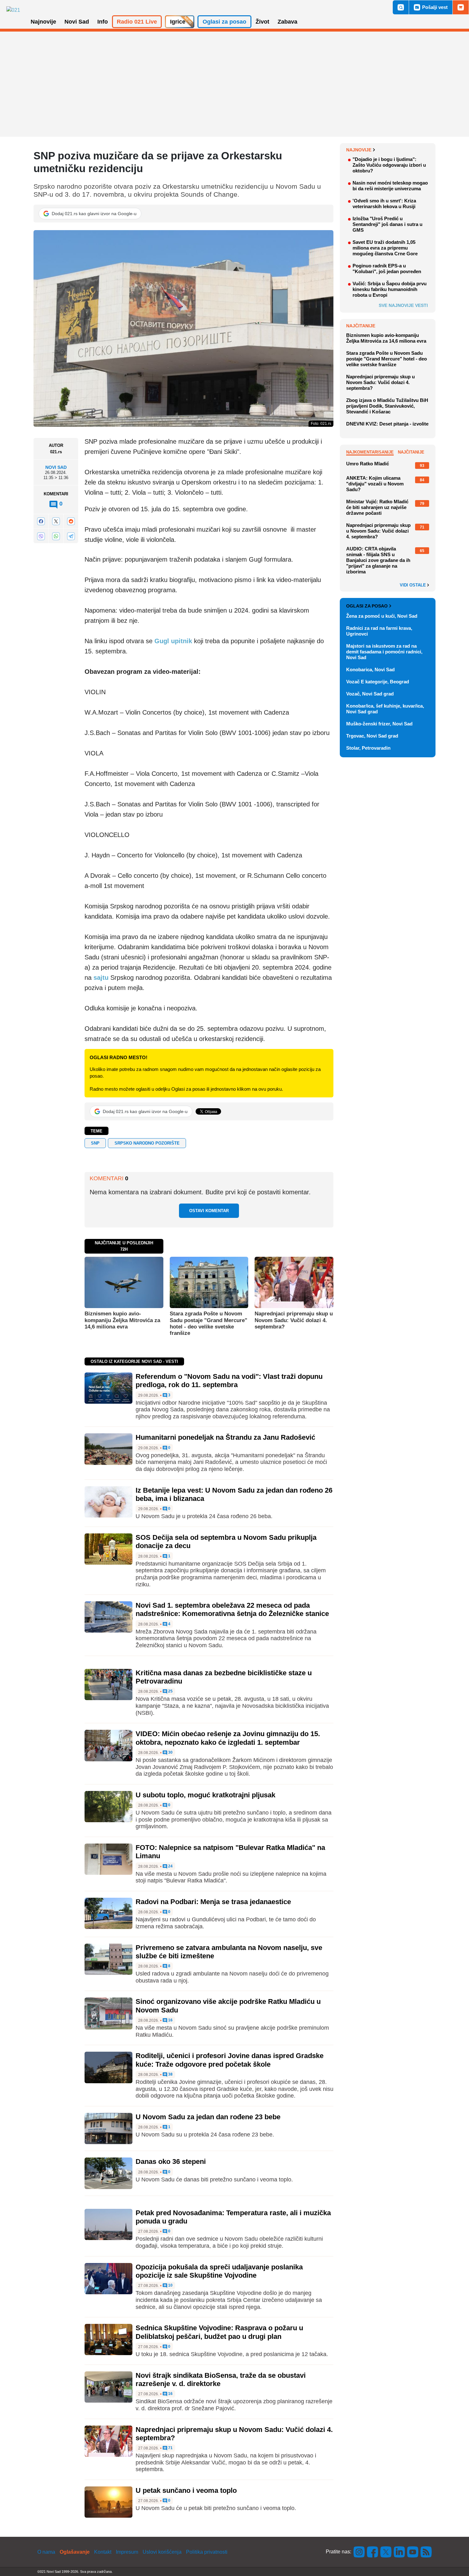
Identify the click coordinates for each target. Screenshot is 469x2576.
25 (170, 1691)
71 (170, 2448)
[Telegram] (71, 536)
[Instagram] (359, 2552)
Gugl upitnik (172, 641)
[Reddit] (71, 521)
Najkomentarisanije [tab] (370, 452)
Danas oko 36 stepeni (171, 2161)
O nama (46, 2552)
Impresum (127, 2552)
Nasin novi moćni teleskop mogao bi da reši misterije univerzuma (390, 186)
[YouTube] (413, 2552)
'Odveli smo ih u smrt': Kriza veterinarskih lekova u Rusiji (384, 204)
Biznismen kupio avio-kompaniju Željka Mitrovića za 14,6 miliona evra (122, 1320)
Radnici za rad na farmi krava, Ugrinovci (379, 631)
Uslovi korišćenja (162, 2552)
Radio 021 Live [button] (137, 22)
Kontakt (103, 2552)
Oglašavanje (75, 2552)
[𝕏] (56, 521)
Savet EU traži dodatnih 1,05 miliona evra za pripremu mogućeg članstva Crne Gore (385, 248)
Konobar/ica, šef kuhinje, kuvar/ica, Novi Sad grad (385, 709)
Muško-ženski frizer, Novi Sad (379, 724)
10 (170, 2285)
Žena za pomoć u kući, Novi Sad (382, 616)
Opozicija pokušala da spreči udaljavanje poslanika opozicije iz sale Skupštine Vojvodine (219, 2271)
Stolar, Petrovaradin (368, 748)
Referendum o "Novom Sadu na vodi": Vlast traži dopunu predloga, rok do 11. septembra (229, 1381)
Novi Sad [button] (77, 22)
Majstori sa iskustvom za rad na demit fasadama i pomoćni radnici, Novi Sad (384, 652)
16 (170, 2020)
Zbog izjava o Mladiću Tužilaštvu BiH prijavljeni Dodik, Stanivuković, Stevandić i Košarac (387, 406)
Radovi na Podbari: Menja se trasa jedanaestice (213, 1902)
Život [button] (262, 22)
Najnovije (359, 150)
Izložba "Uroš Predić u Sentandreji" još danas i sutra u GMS (387, 224)
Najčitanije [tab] (411, 452)
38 (170, 2074)
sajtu (101, 978)
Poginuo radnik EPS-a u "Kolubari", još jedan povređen (387, 269)
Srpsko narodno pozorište (147, 1143)
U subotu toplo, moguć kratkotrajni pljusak (205, 1795)
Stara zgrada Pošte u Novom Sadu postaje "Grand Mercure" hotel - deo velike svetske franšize (208, 1323)
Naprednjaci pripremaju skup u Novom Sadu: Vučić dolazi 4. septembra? (294, 1320)
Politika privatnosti (207, 2552)
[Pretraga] (401, 7)
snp (95, 1143)
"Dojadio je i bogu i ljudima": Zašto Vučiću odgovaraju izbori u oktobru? (389, 165)
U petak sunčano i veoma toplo (186, 2490)
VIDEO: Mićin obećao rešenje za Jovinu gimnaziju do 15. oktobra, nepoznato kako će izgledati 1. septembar (228, 1738)
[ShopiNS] (461, 7)
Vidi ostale (413, 585)
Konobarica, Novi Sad (370, 669)
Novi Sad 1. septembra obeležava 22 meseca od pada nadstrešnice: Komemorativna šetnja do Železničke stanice (232, 1609)
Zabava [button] (287, 22)
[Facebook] (41, 521)
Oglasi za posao (367, 606)
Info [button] (103, 22)
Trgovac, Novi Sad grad (372, 736)
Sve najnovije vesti (403, 305)
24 (170, 1866)
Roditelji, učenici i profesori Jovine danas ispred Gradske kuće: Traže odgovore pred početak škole (230, 2060)
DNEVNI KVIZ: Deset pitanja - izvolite (387, 424)
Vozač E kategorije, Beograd (378, 682)
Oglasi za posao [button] (224, 22)
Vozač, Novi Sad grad (370, 694)
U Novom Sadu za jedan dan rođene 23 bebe (208, 2117)
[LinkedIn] (399, 2552)
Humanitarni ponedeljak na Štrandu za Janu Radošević (225, 1437)
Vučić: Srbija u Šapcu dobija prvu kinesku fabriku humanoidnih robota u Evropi (390, 289)
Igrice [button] (178, 22)
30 (170, 1753)
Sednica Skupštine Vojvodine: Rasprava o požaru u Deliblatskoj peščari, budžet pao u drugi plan (219, 2332)
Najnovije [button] (43, 22)
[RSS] (426, 2552)
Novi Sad (56, 468)
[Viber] (41, 536)
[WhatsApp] (56, 536)
